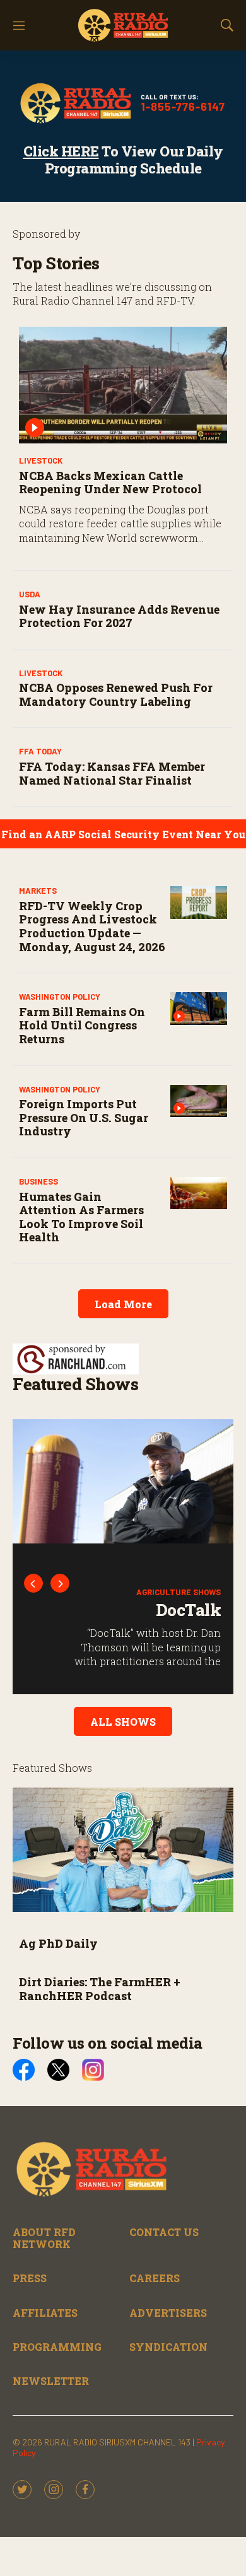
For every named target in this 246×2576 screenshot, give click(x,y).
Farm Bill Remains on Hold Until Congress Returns (82, 1025)
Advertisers (168, 2313)
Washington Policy (60, 997)
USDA (30, 594)
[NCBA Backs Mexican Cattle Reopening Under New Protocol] (123, 385)
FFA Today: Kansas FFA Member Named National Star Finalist (112, 773)
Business (38, 1181)
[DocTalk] (123, 1481)
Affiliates (45, 2313)
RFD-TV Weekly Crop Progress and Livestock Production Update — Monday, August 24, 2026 (92, 926)
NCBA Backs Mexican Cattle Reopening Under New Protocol (110, 483)
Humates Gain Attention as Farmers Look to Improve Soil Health (81, 1217)
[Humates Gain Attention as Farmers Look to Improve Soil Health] (199, 1193)
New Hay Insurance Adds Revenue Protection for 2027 (119, 616)
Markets (38, 891)
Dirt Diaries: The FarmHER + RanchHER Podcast (100, 1989)
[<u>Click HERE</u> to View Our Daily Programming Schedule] (123, 103)
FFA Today (40, 751)
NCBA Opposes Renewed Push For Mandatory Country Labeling (116, 694)
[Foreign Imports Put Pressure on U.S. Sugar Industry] (199, 1101)
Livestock (41, 460)
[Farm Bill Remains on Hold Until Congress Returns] (199, 1008)
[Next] (60, 1583)
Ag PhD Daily (58, 1943)
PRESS (30, 2278)
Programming (57, 2347)
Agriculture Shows (179, 1592)
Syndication (168, 2347)
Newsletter (51, 2381)
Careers (155, 2278)
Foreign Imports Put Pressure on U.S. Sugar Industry (84, 1117)
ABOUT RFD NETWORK (44, 2238)
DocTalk (189, 1610)
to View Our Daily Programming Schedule (123, 159)
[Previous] (33, 1583)
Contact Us (164, 2232)
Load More (123, 1304)
